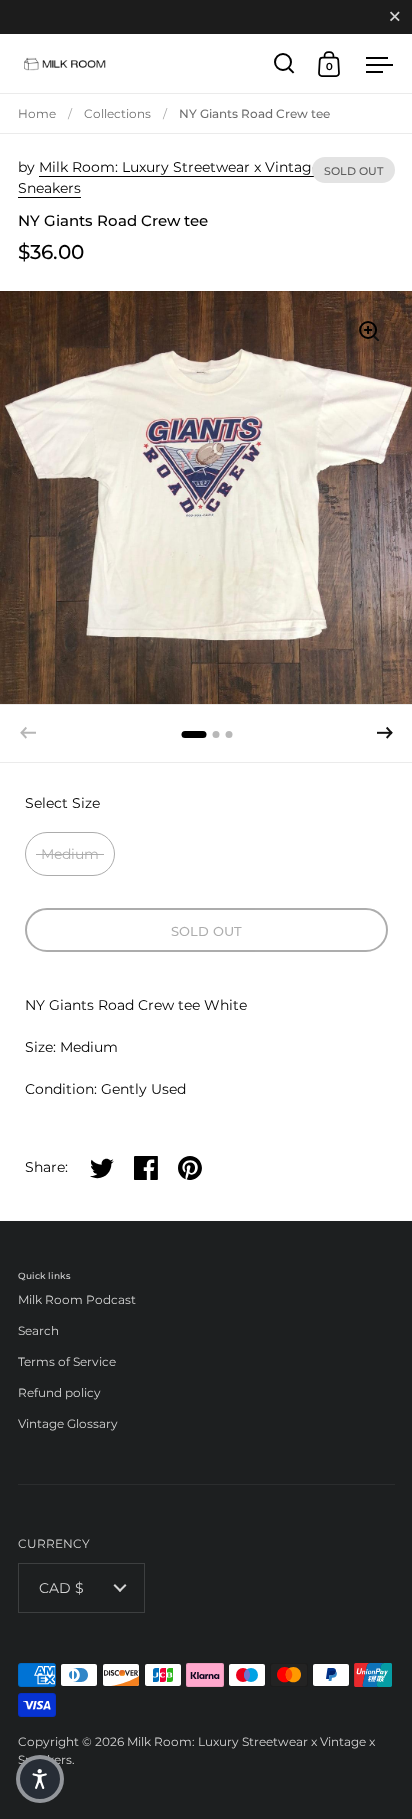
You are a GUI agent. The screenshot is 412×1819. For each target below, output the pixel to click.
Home (37, 113)
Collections (117, 113)
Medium (70, 854)
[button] (385, 733)
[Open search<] (284, 63)
